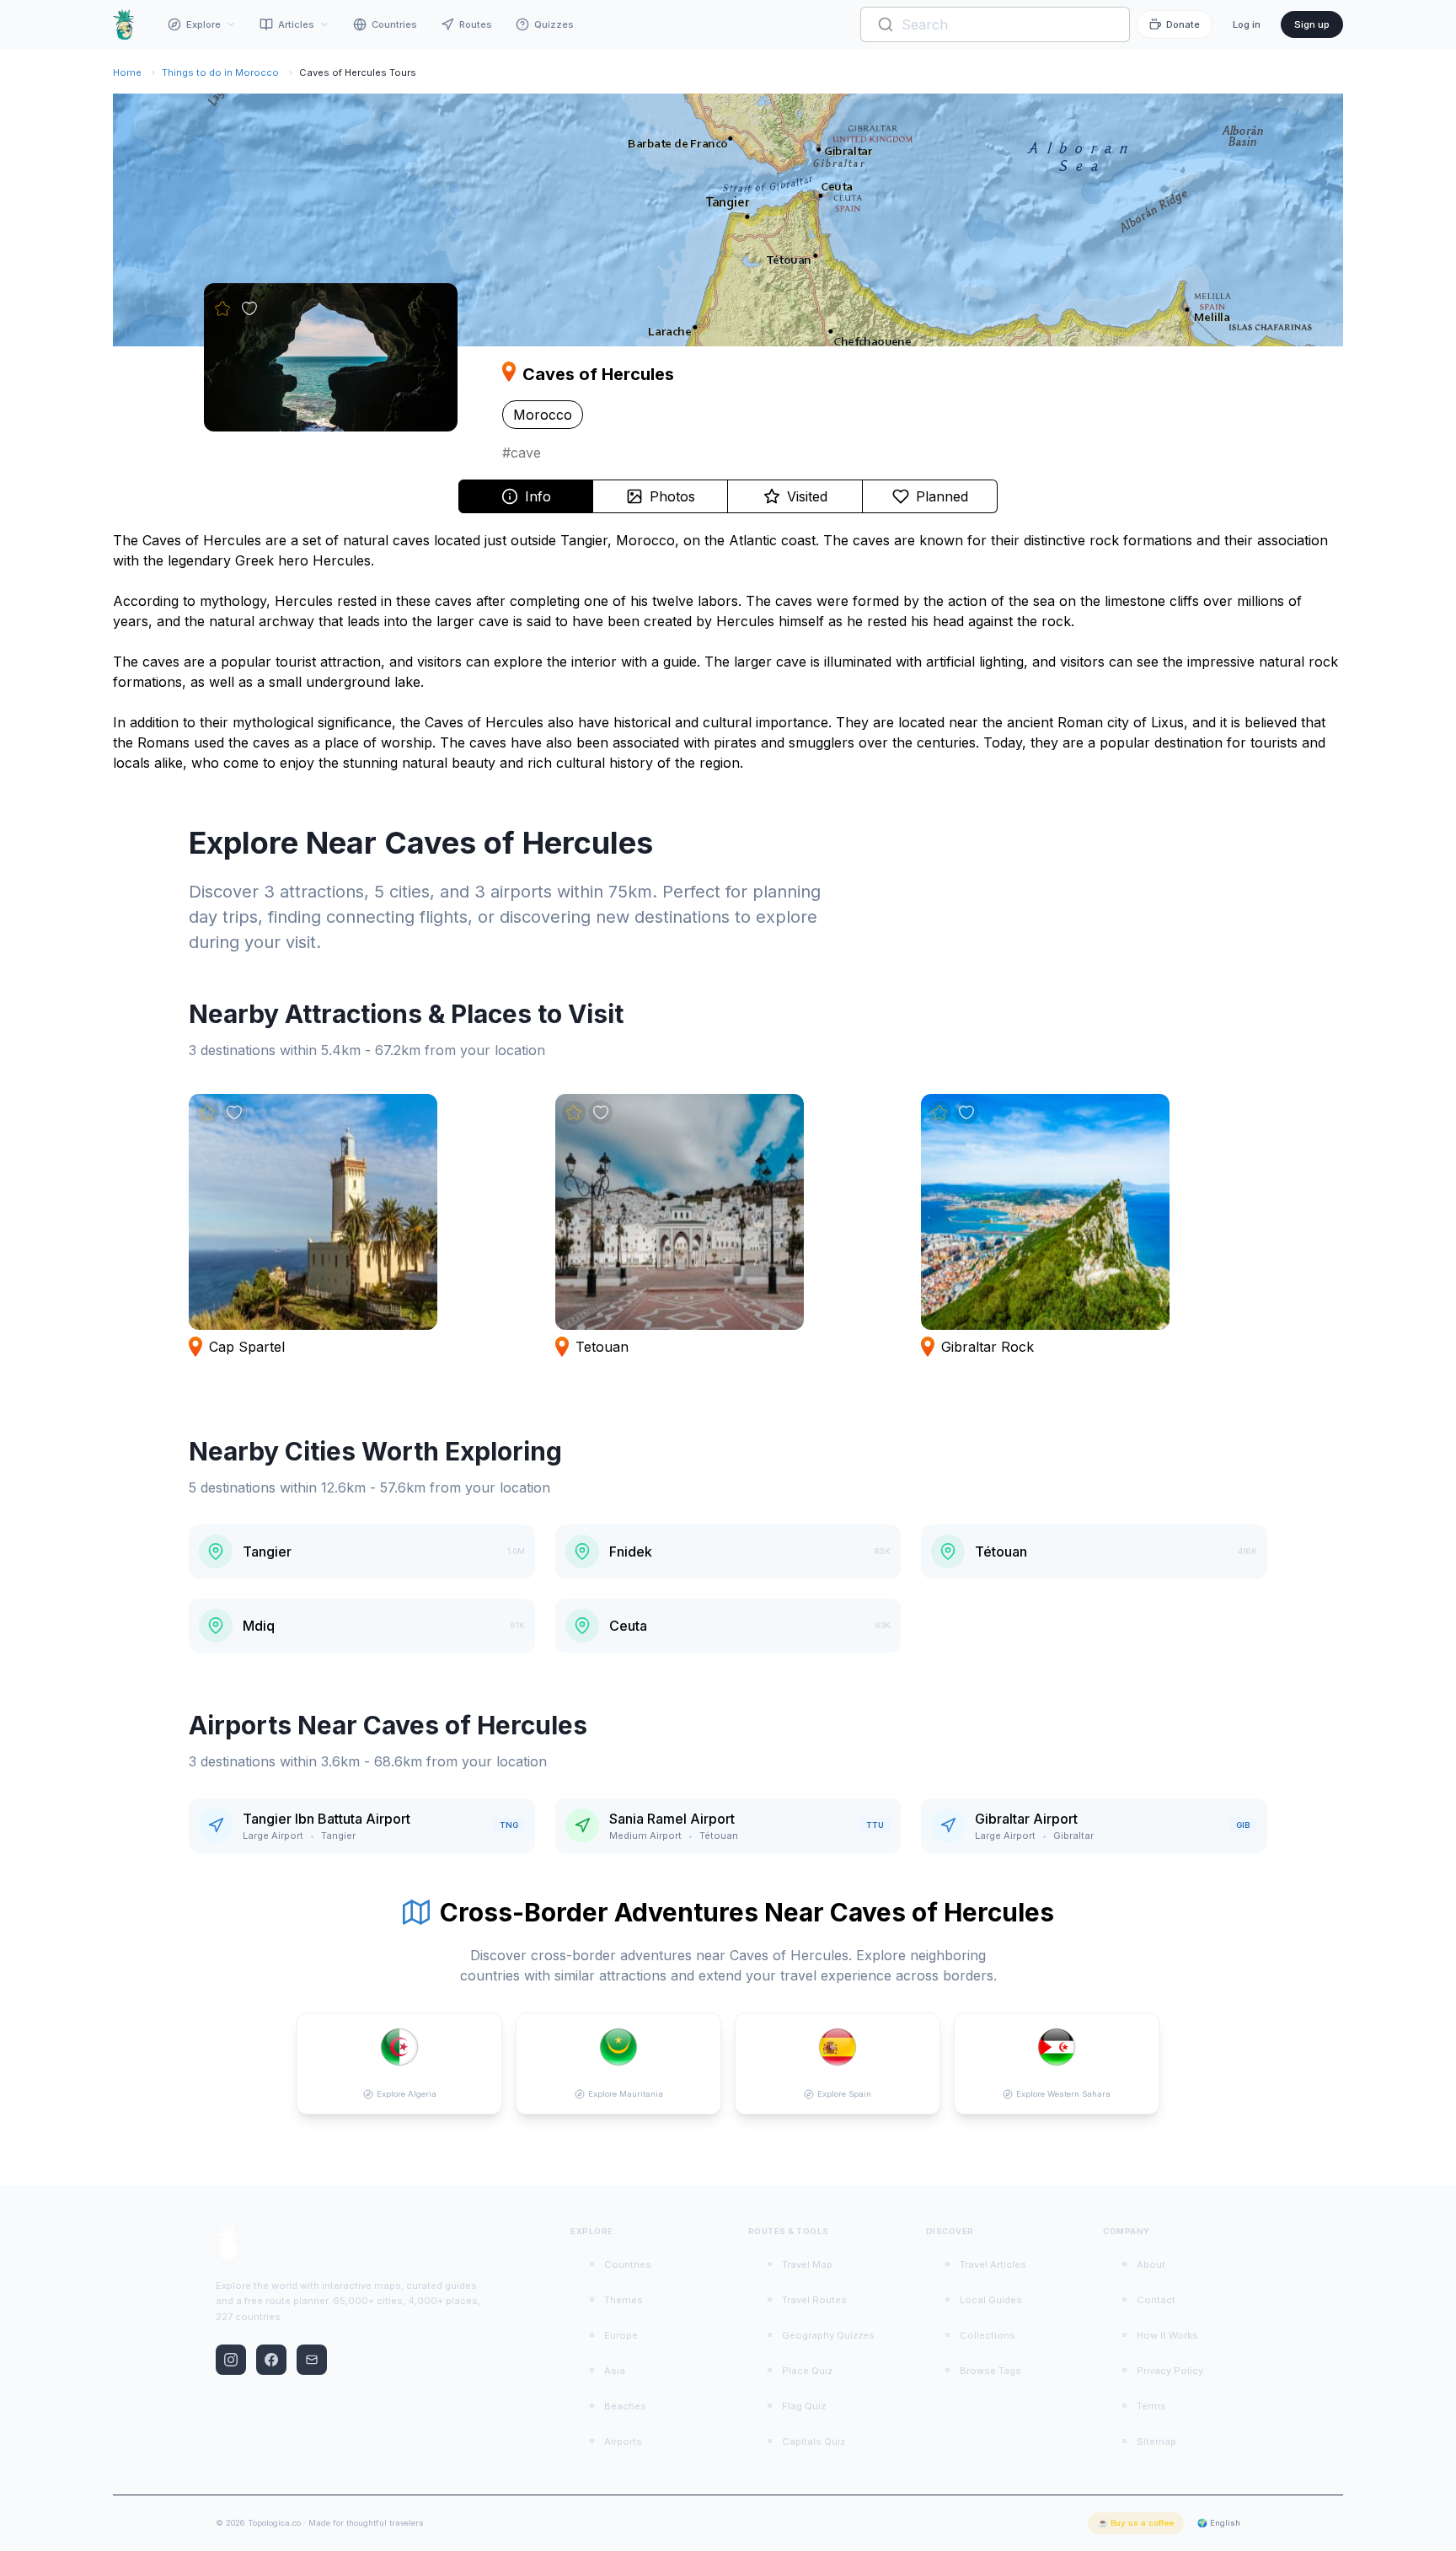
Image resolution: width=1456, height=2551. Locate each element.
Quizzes (554, 24)
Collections (988, 2335)
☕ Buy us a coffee (1136, 2523)
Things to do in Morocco (220, 72)
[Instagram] (231, 2360)
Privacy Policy (1170, 2371)
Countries (394, 24)
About (1151, 2264)
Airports (623, 2441)
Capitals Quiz (814, 2441)
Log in (1247, 24)
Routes (476, 24)
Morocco (543, 415)
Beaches (625, 2406)
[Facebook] (271, 2360)
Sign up (1312, 24)
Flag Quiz (804, 2406)
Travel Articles (993, 2264)
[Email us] (312, 2360)
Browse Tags (990, 2371)
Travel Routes (814, 2300)
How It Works (1167, 2335)
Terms (1151, 2406)
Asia (615, 2371)
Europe (621, 2335)
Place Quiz (807, 2371)
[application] (728, 220)
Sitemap (1156, 2441)
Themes (624, 2300)
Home (127, 72)
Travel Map (807, 2264)
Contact (1156, 2300)
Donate (1183, 24)
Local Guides (991, 2300)
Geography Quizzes (828, 2335)
